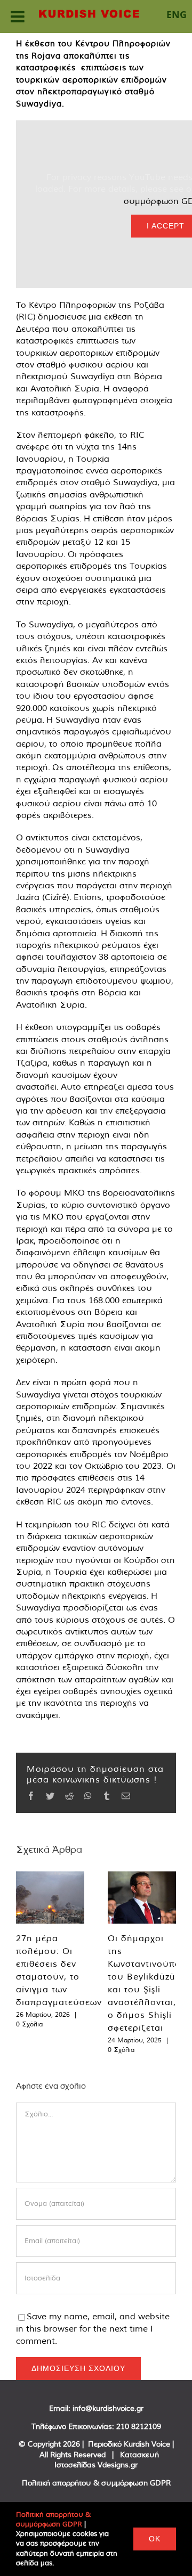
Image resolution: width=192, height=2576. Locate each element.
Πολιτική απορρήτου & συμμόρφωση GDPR (96, 2483)
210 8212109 (139, 2426)
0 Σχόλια (29, 2024)
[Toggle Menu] (18, 17)
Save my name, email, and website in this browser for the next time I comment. (93, 2328)
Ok (155, 2539)
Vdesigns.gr (118, 2465)
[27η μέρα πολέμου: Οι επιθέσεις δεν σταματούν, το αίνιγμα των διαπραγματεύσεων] (50, 1898)
